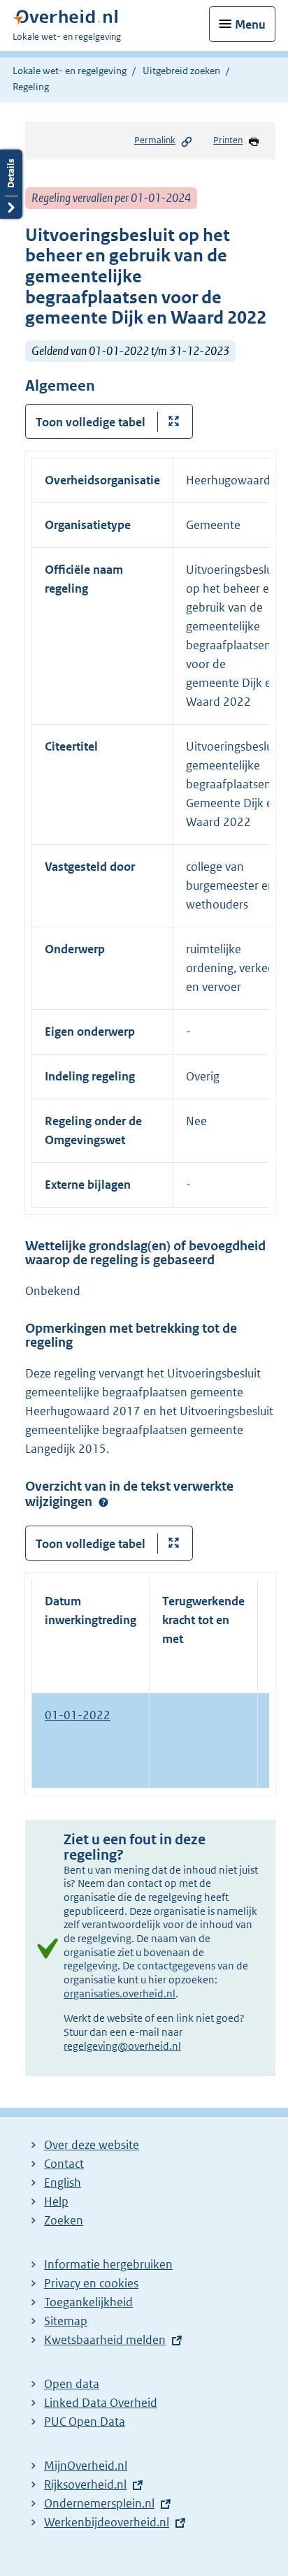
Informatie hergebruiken (108, 2264)
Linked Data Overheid (101, 2403)
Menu (250, 24)
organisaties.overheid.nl (120, 1993)
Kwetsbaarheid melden (105, 2340)
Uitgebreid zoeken (181, 71)
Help (56, 2201)
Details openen (11, 184)
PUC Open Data (85, 2422)
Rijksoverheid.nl (85, 2484)
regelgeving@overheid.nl (122, 2046)
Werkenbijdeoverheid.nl (107, 2522)
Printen (228, 140)
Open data (72, 2384)
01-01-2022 (78, 1715)
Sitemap (66, 2321)
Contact (64, 2164)
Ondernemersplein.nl (99, 2503)
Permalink (155, 140)
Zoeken (64, 2220)
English (63, 2183)
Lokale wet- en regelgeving (70, 71)
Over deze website (92, 2145)
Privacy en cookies (91, 2283)
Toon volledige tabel (91, 422)
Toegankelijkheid (88, 2302)
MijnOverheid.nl (86, 2466)
